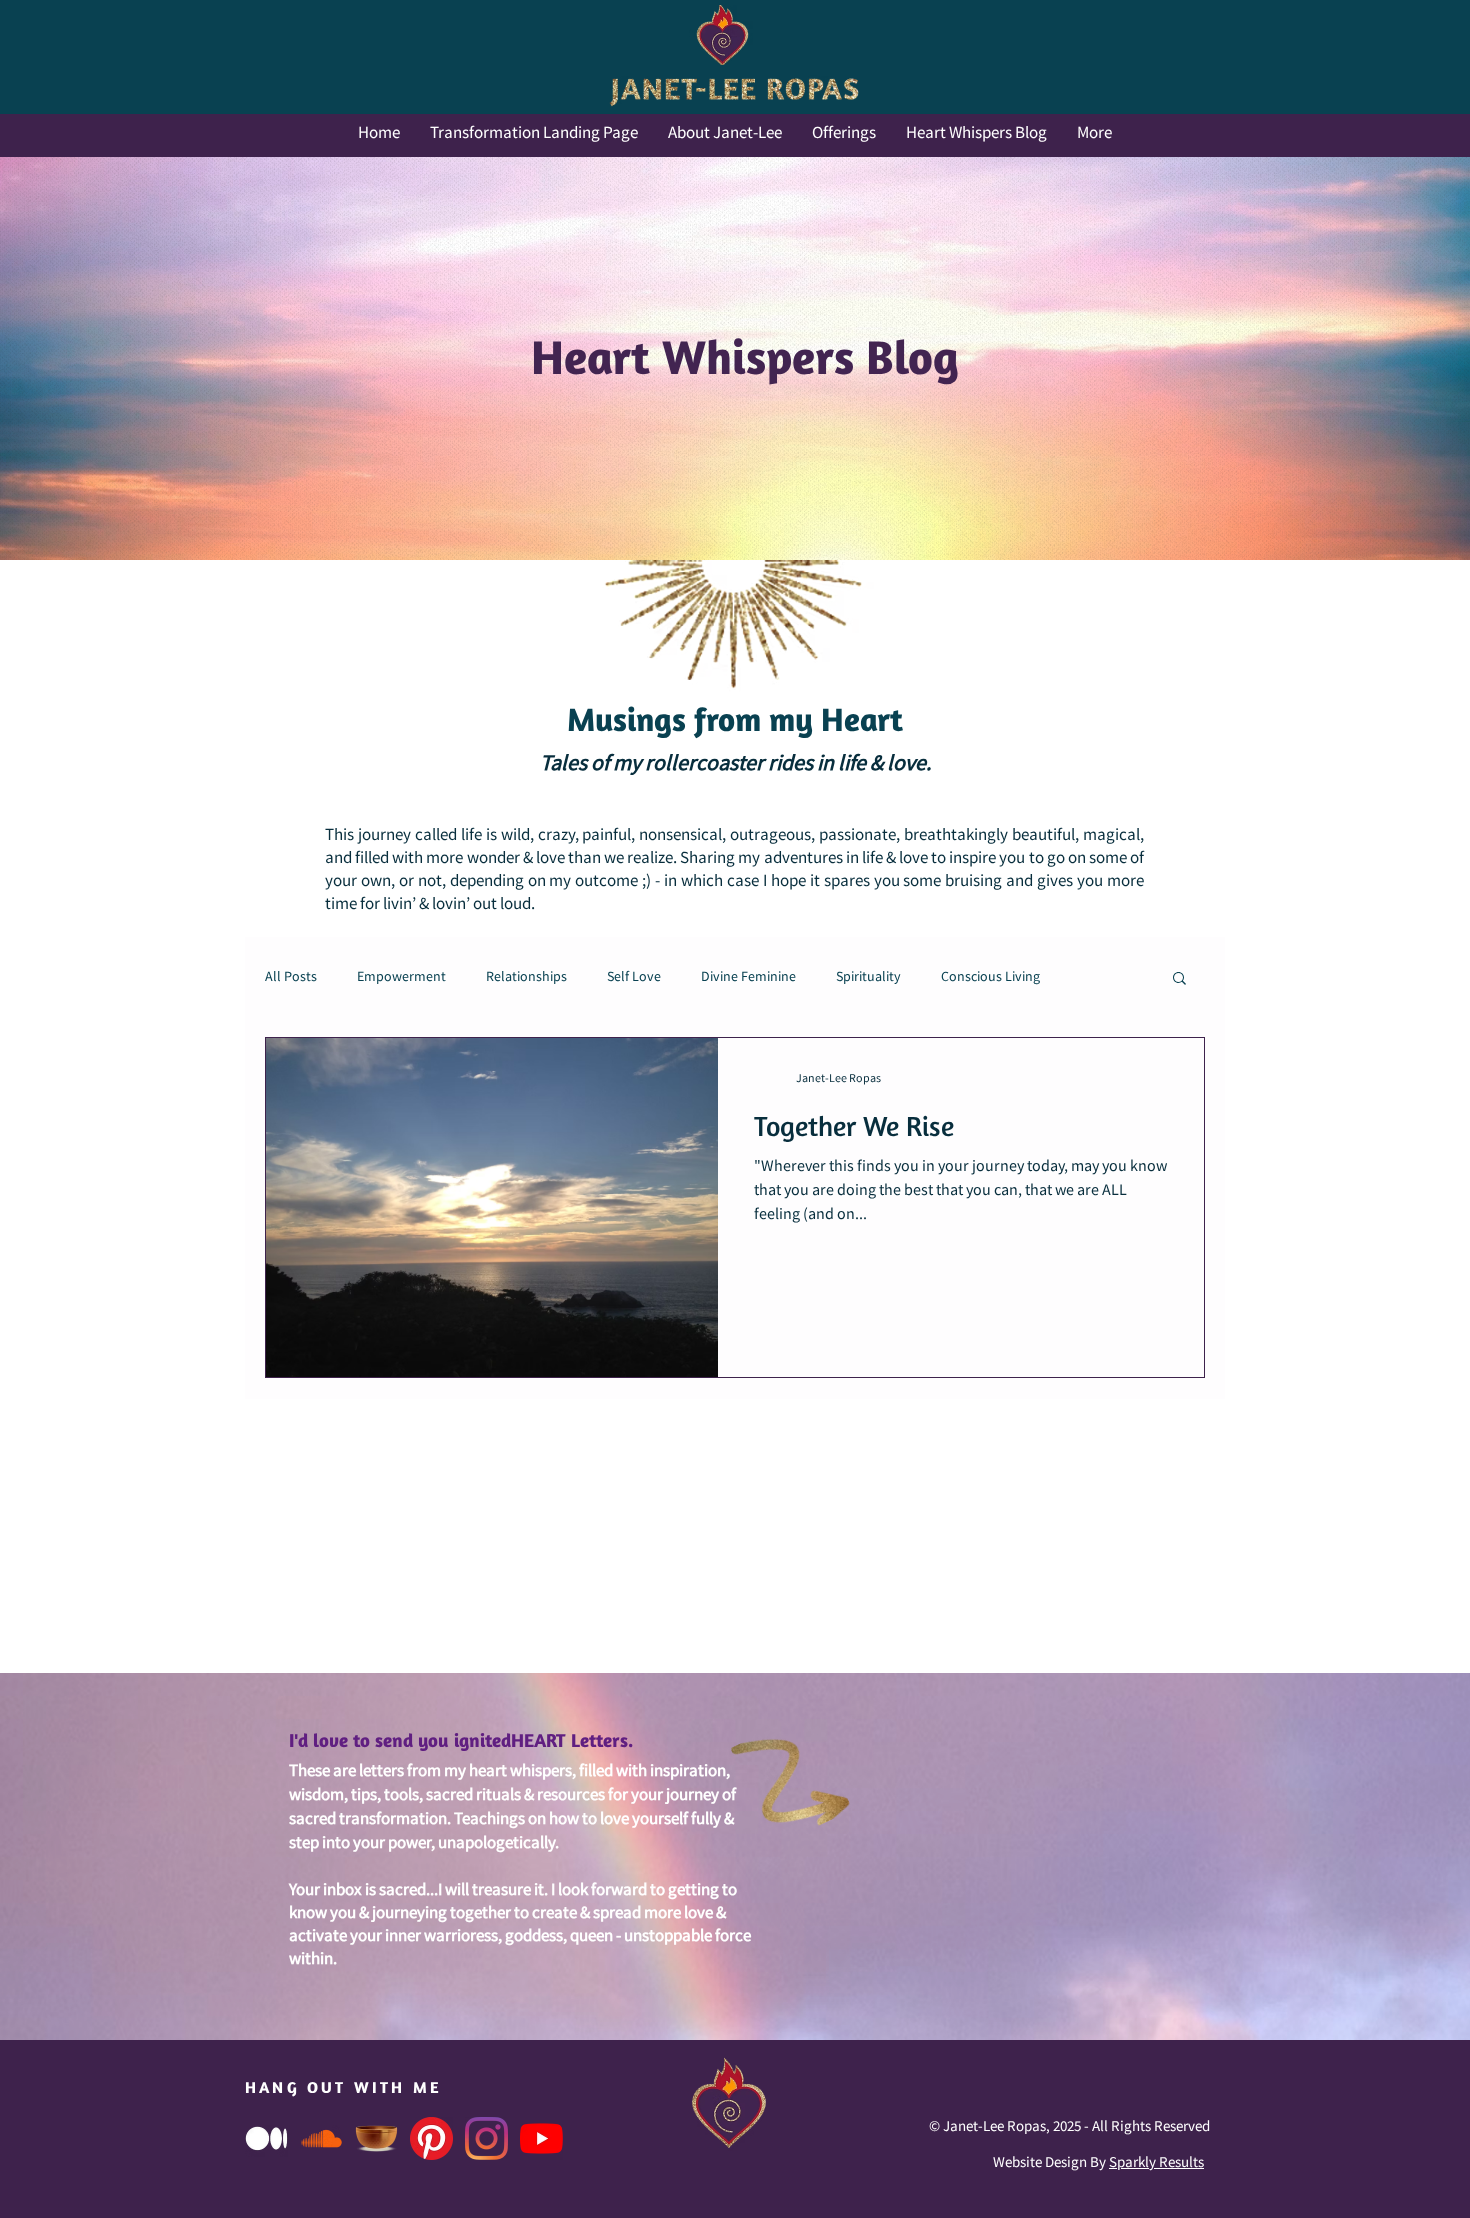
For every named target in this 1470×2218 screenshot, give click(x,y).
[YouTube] (541, 2138)
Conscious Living (990, 977)
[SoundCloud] (321, 2138)
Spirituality (868, 977)
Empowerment (401, 977)
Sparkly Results (1156, 2163)
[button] (1179, 979)
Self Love (634, 977)
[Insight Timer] (376, 2138)
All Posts (291, 977)
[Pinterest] (431, 2138)
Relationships (526, 977)
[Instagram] (486, 2138)
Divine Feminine (748, 977)
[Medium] (266, 2138)
